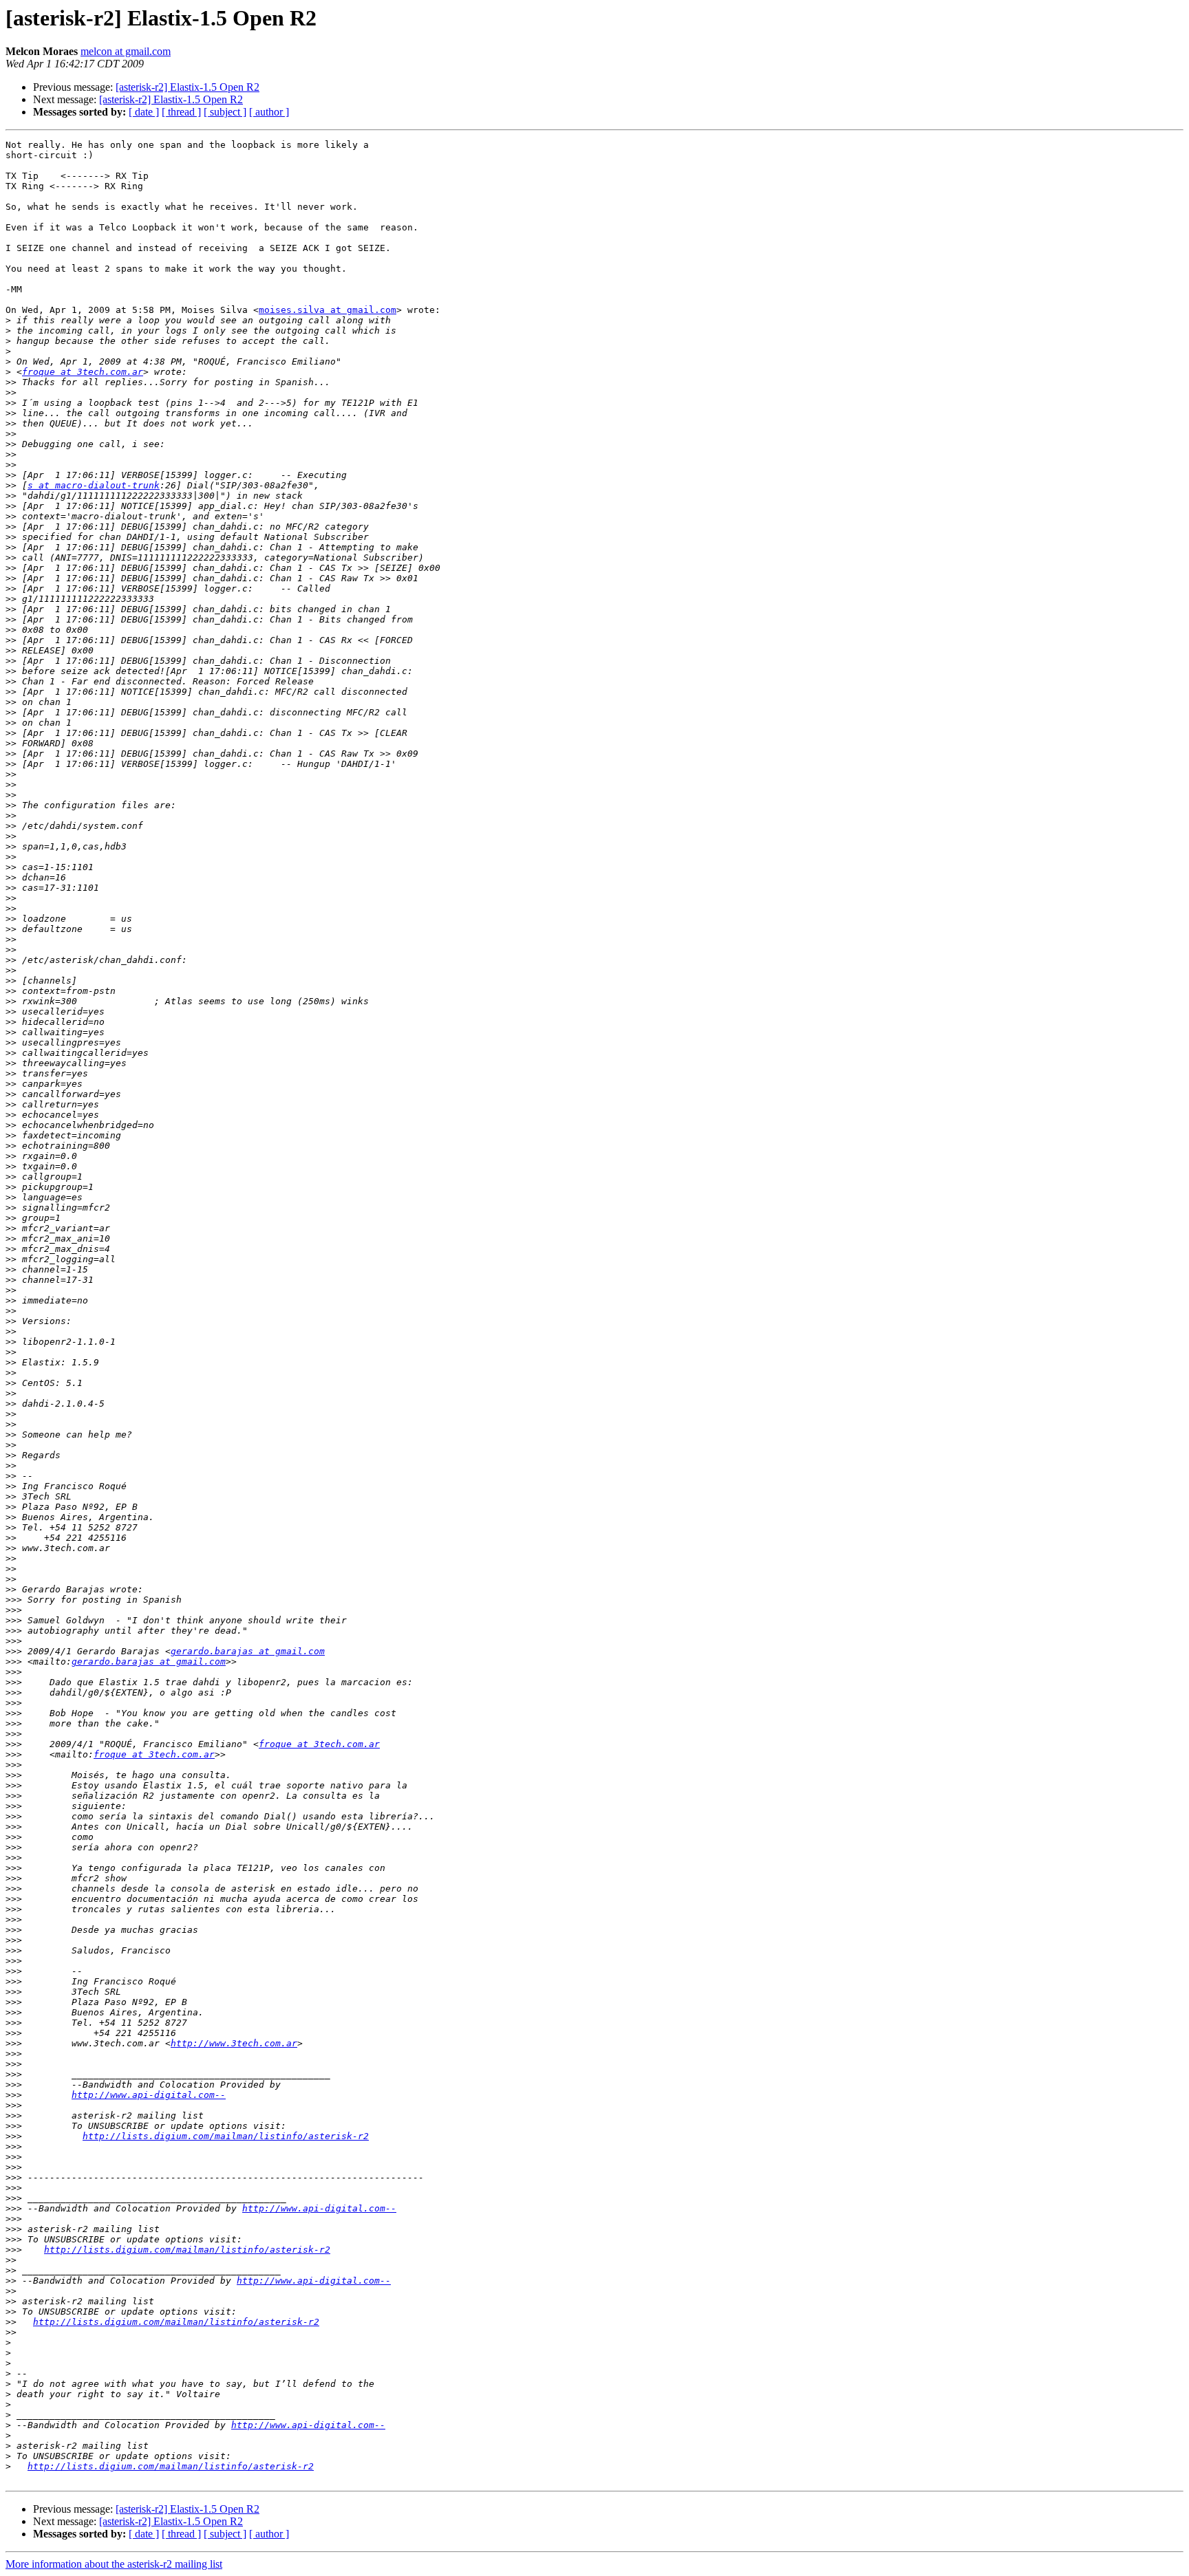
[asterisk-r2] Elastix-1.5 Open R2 (188, 87)
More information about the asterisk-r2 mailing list (114, 2564)
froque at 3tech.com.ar (83, 372)
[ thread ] (181, 112)
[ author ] (269, 112)
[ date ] (144, 112)
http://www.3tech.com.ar (234, 2043)
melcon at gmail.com (126, 51)
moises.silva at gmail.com (328, 310)
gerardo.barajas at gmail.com (248, 1651)
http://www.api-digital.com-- (149, 2095)
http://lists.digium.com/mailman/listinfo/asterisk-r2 (226, 2136)
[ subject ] (225, 112)
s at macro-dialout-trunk (94, 485)
